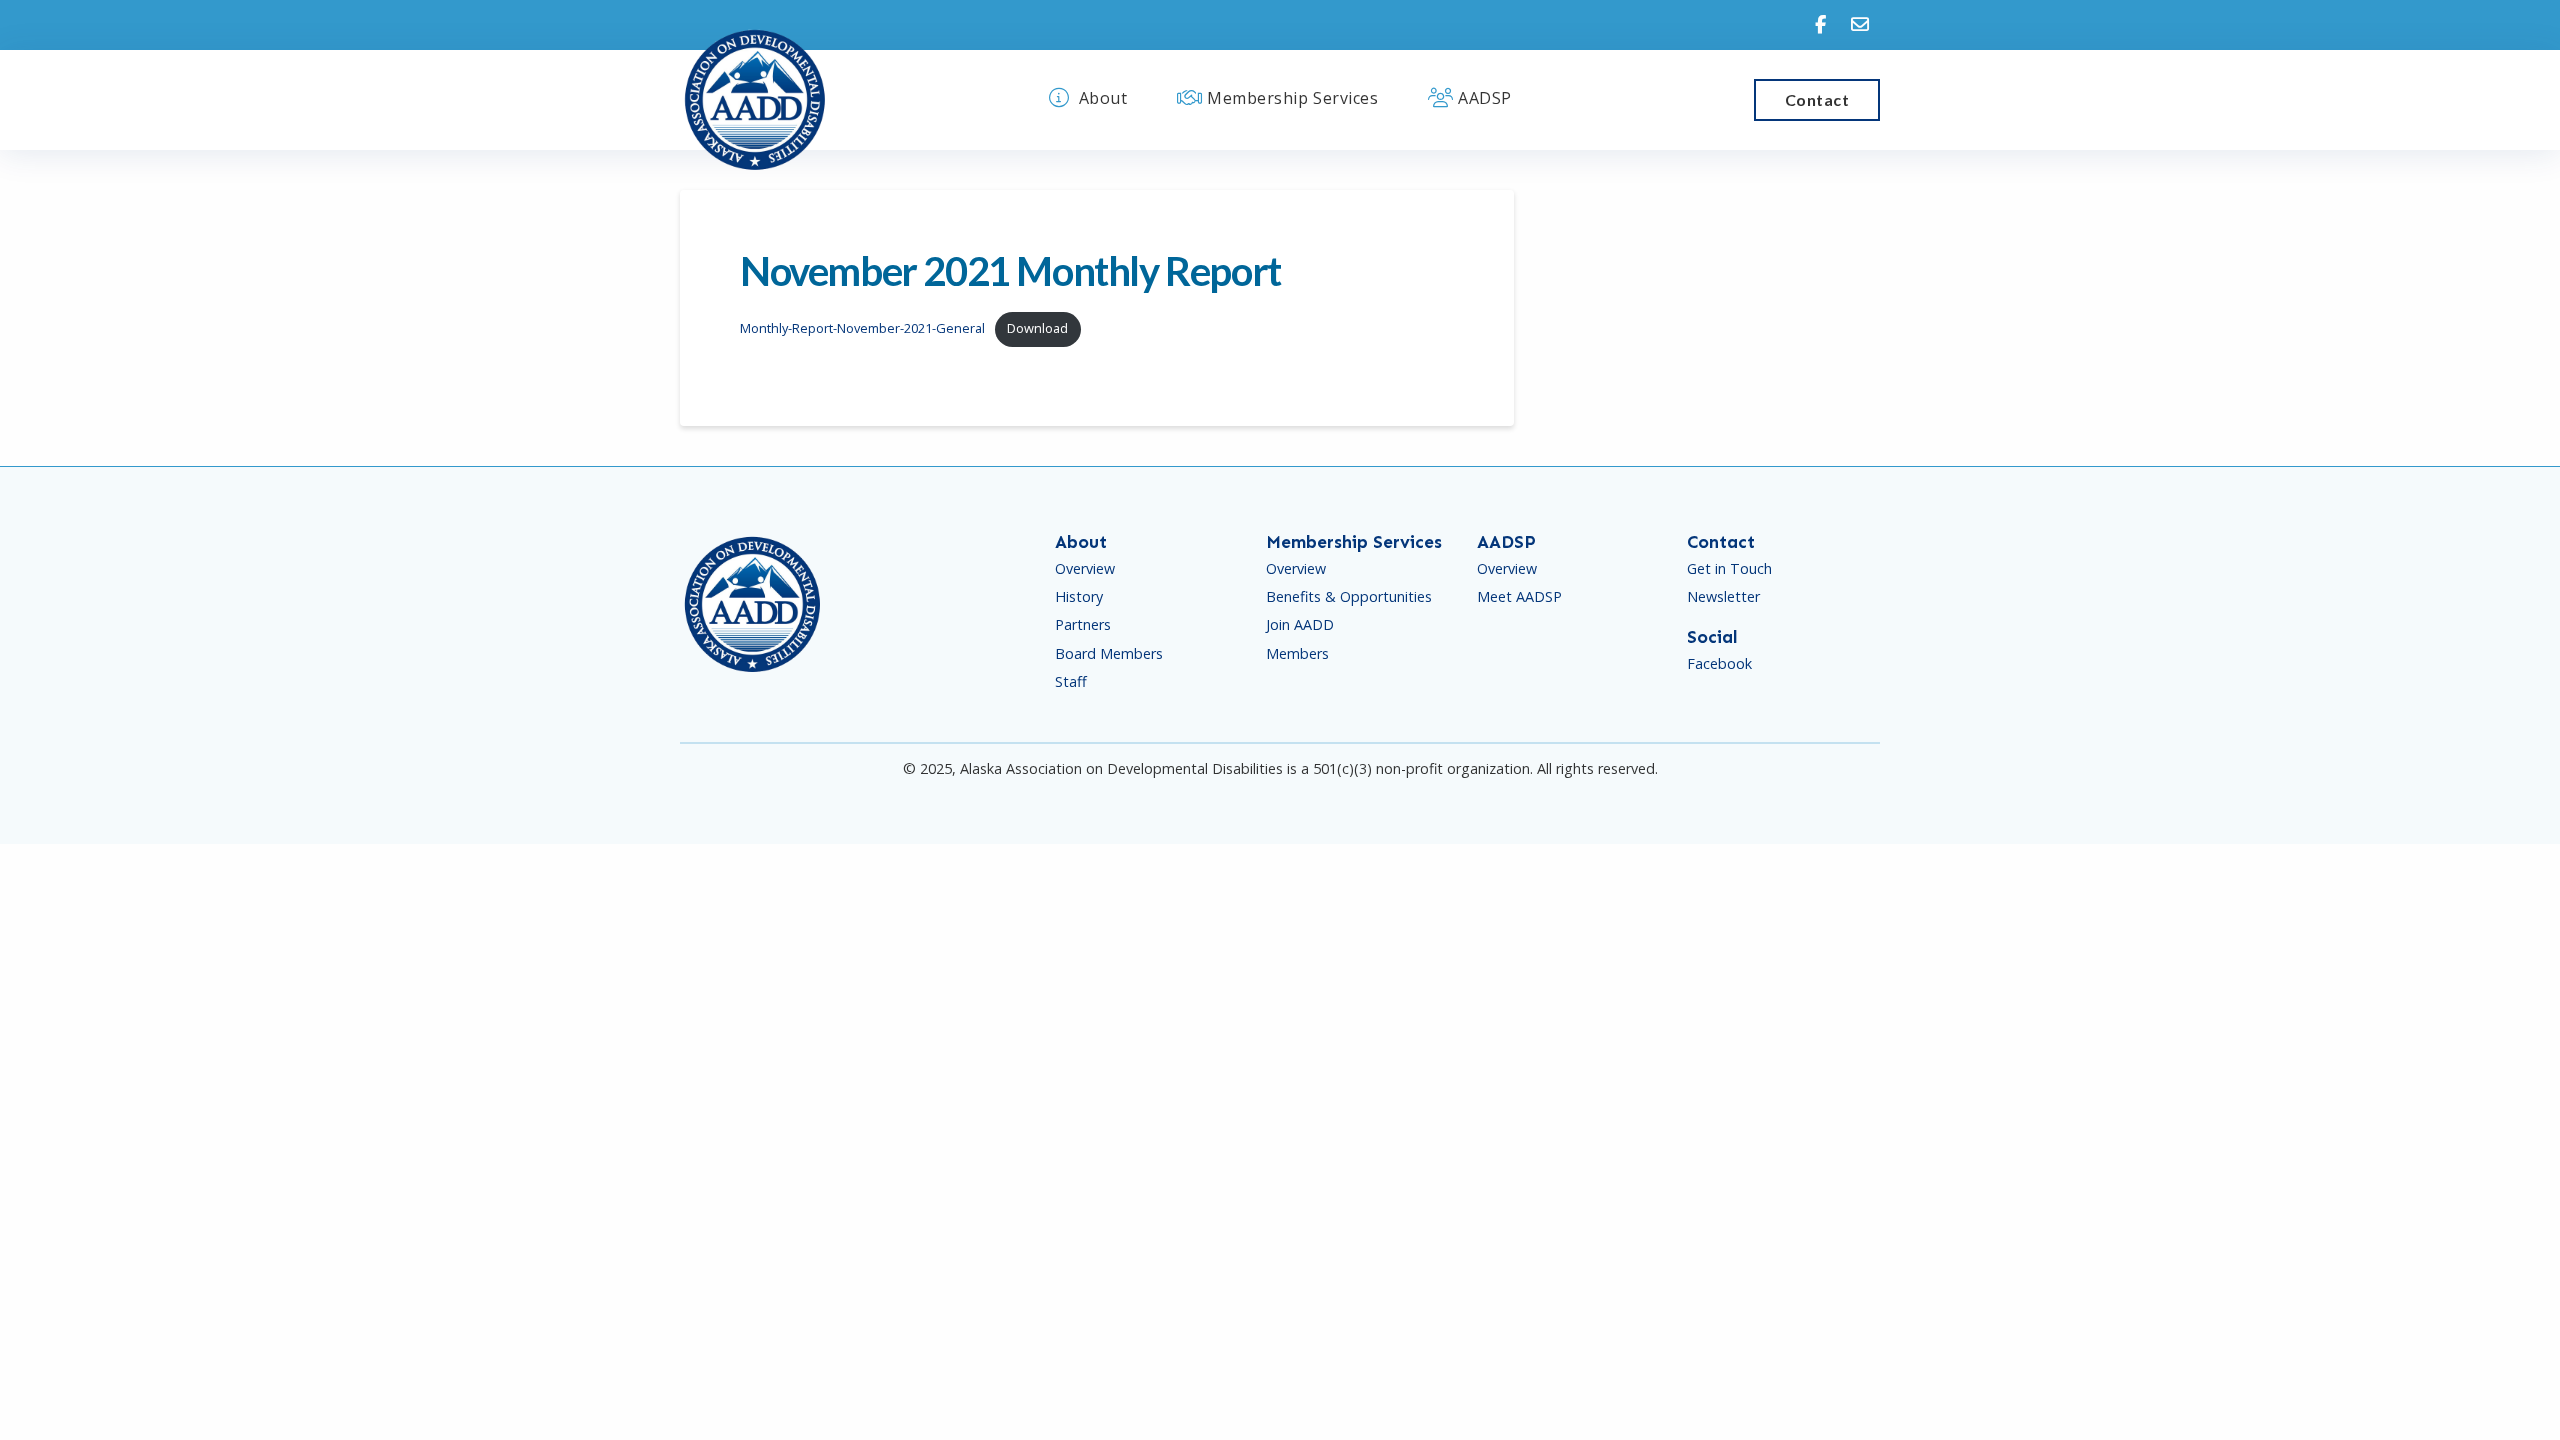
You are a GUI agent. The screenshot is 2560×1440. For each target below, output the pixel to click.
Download (1037, 328)
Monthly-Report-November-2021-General (862, 328)
